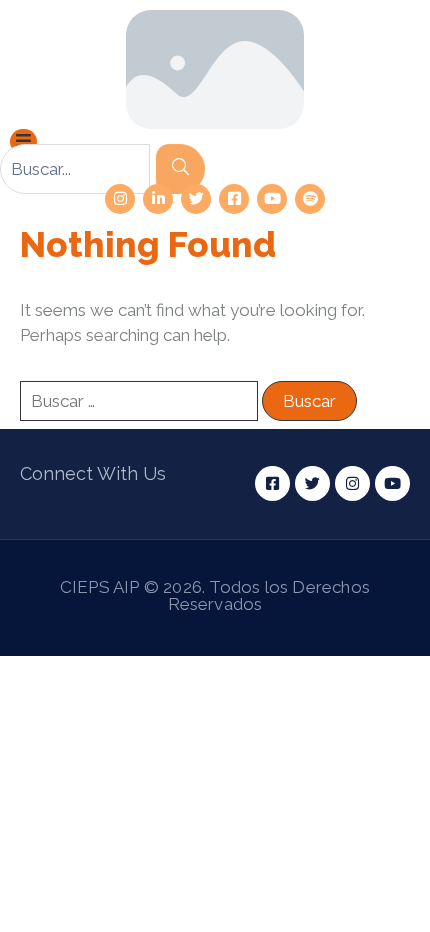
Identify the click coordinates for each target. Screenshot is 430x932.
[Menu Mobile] (23, 141)
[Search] (180, 169)
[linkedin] (158, 199)
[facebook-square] (234, 199)
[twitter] (196, 199)
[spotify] (310, 199)
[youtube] (272, 199)
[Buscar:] (139, 401)
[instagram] (120, 199)
